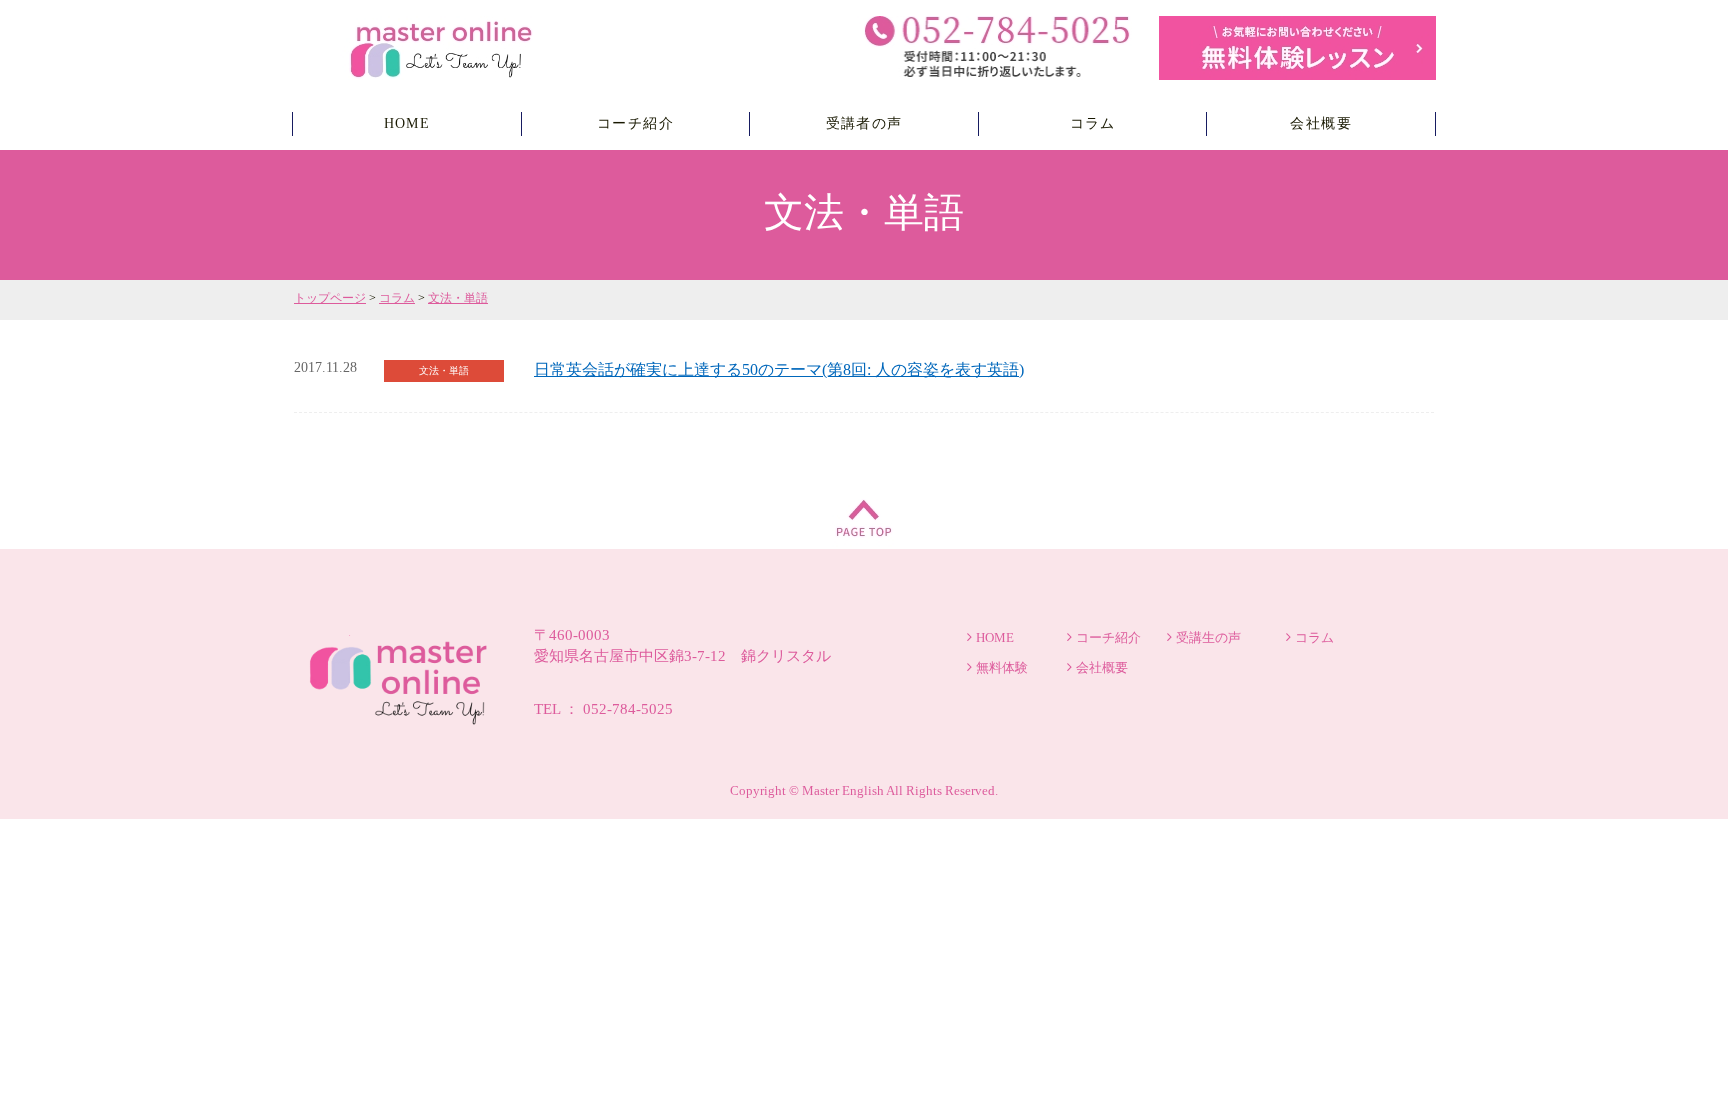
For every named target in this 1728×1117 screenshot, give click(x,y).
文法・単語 (458, 298)
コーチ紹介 (635, 123)
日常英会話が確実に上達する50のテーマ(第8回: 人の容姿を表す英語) (779, 369)
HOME (407, 123)
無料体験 (1002, 667)
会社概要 (1321, 123)
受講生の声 (1208, 637)
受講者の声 (864, 123)
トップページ (330, 298)
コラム (1093, 123)
